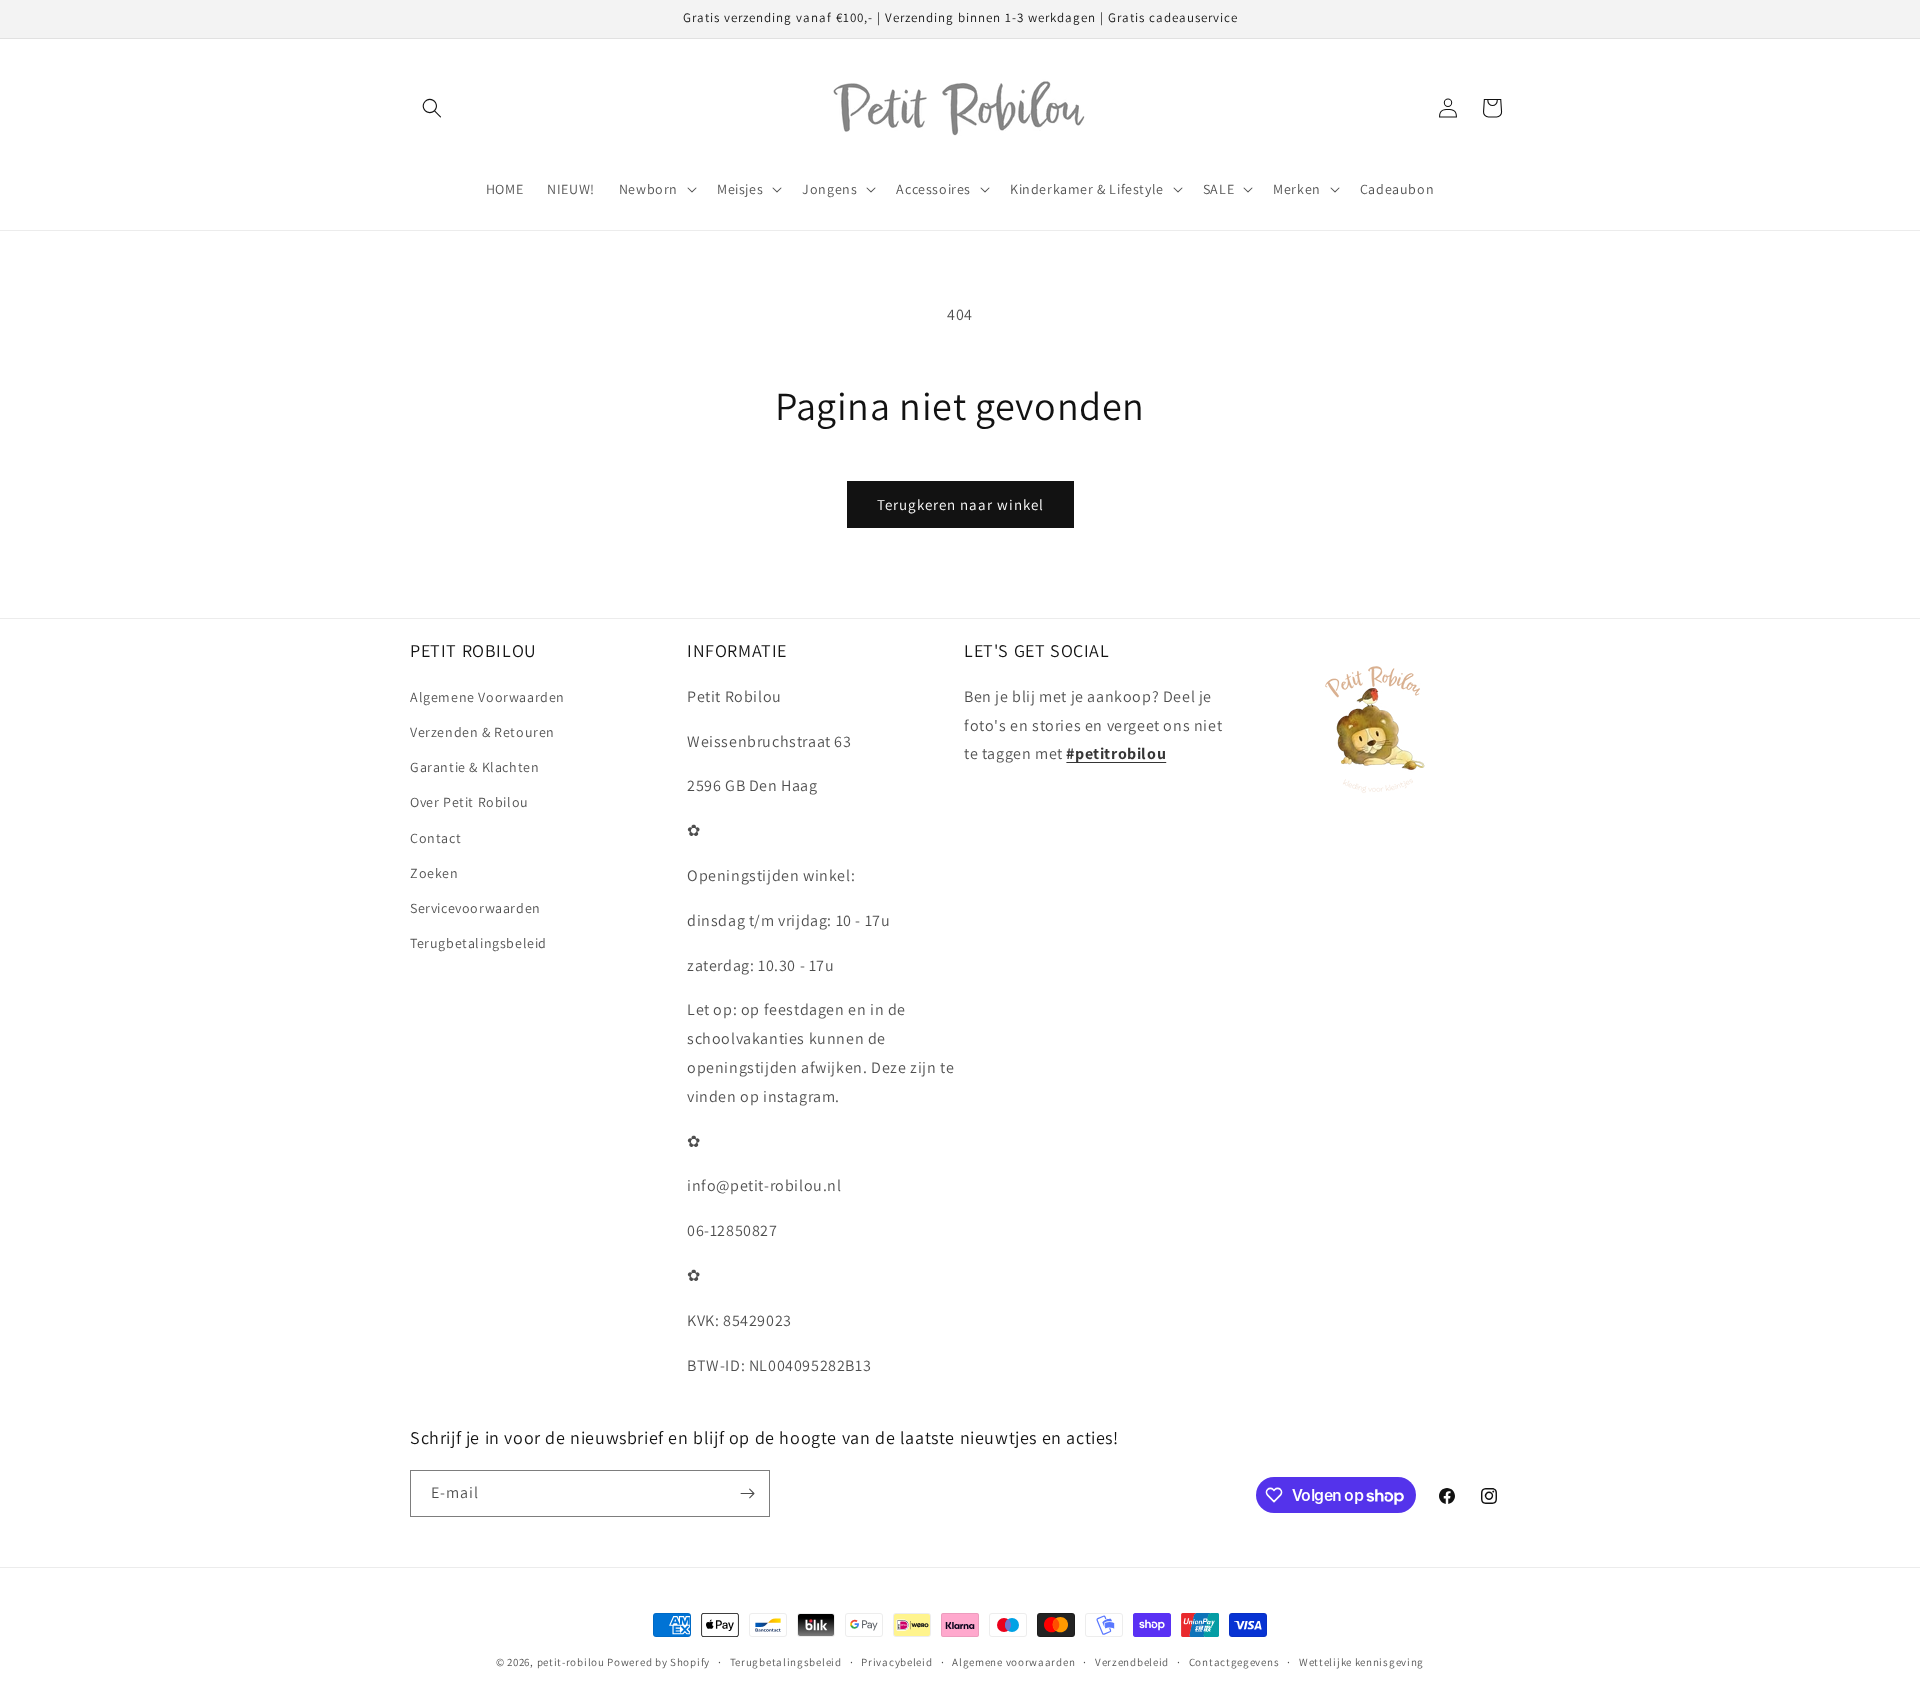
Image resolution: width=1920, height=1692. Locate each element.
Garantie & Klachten (474, 767)
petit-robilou (571, 1662)
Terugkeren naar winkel (960, 504)
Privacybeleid (896, 1662)
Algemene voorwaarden (1013, 1662)
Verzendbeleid (1132, 1662)
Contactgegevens (1234, 1662)
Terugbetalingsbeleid (478, 943)
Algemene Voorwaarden (487, 697)
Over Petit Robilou (469, 802)
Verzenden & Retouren (482, 732)
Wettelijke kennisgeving (1361, 1662)
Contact (435, 838)
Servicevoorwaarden (475, 908)
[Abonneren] (747, 1493)
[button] (432, 108)
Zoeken (434, 873)
